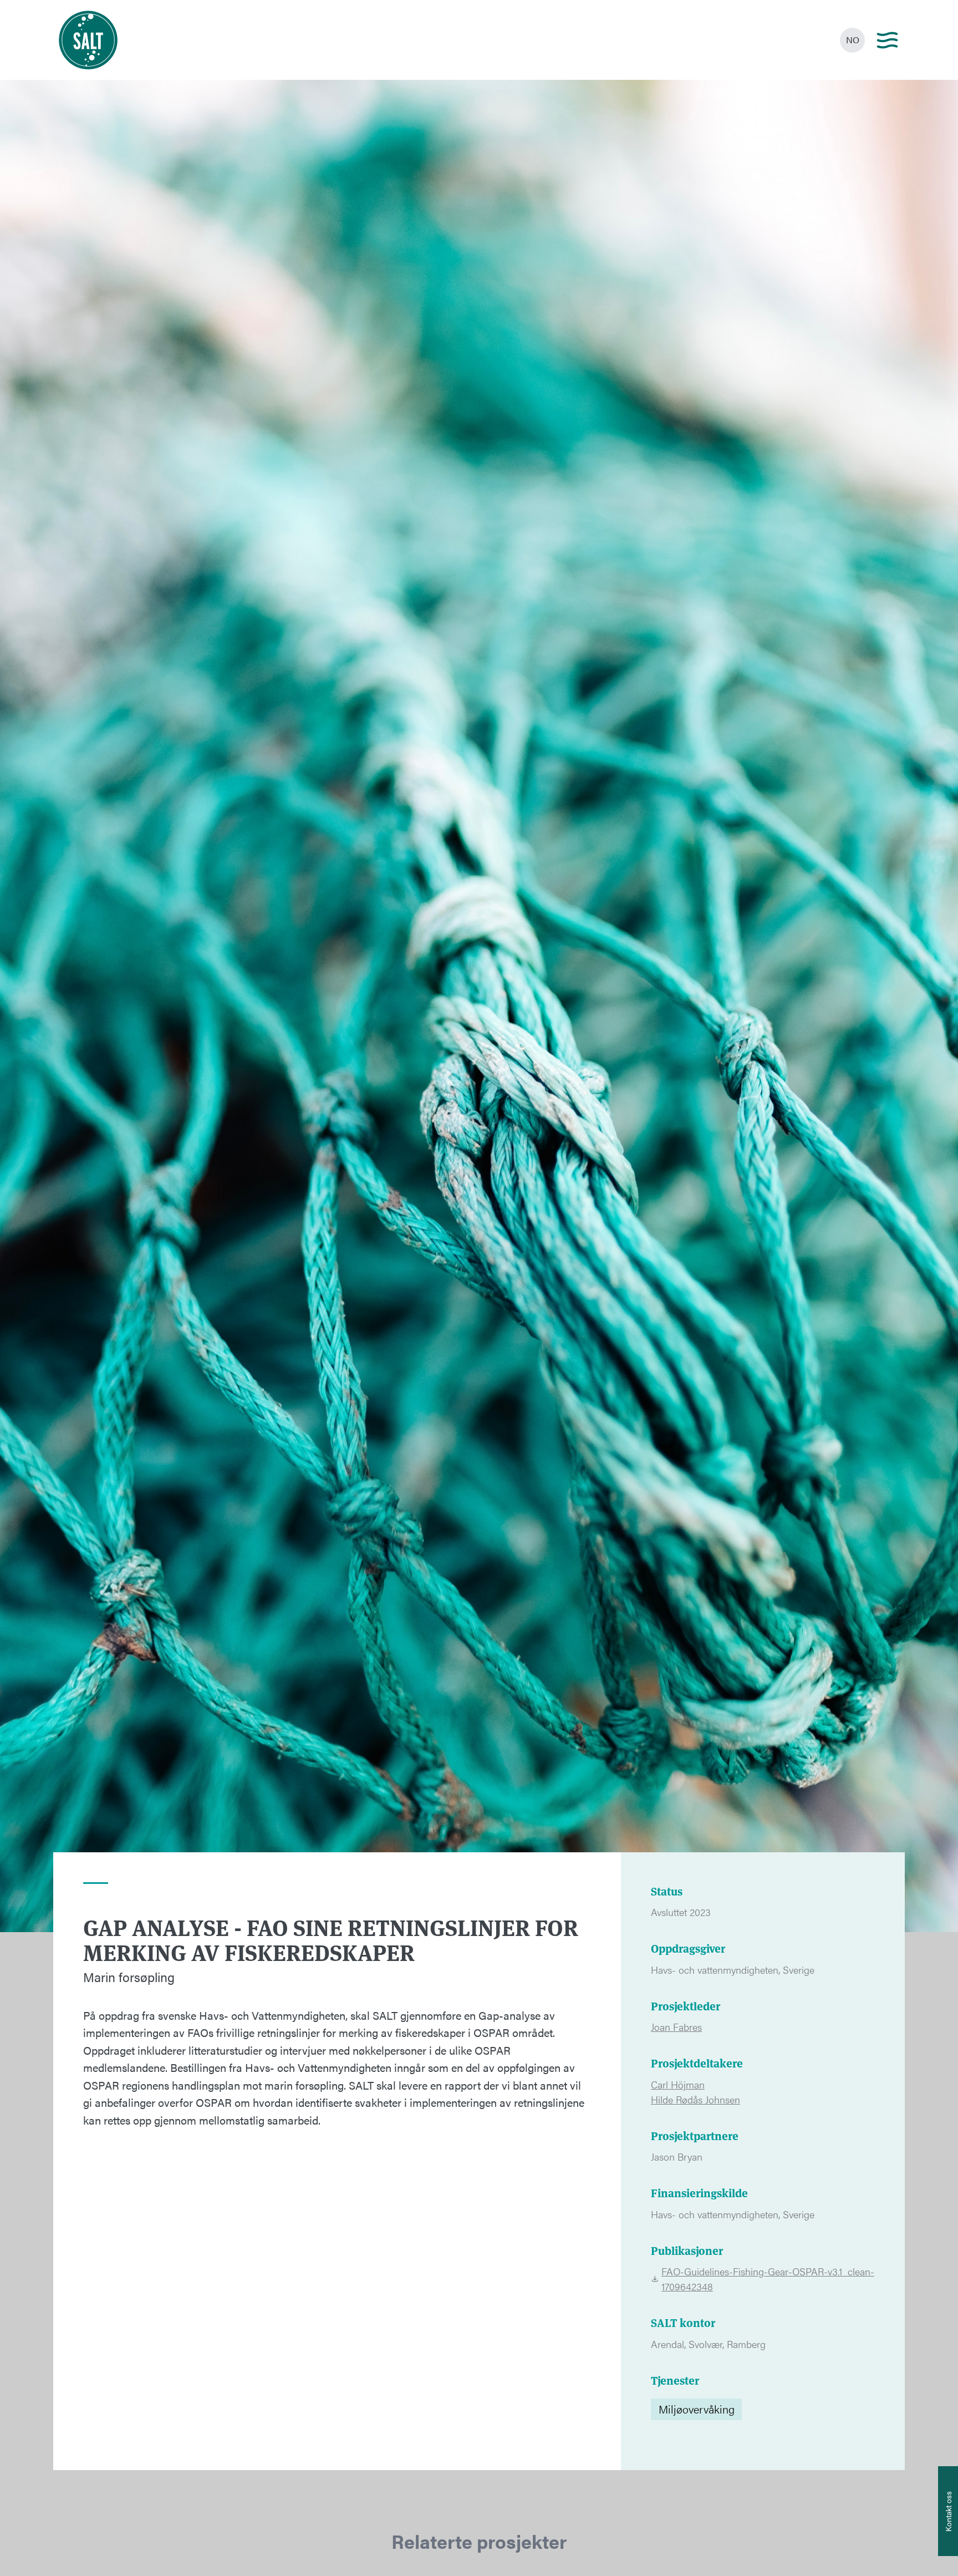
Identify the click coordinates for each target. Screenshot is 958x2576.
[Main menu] (887, 40)
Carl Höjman (678, 2084)
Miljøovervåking (697, 2409)
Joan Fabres (676, 2027)
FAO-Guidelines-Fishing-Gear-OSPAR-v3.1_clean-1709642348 (768, 2279)
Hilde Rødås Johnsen (695, 2099)
